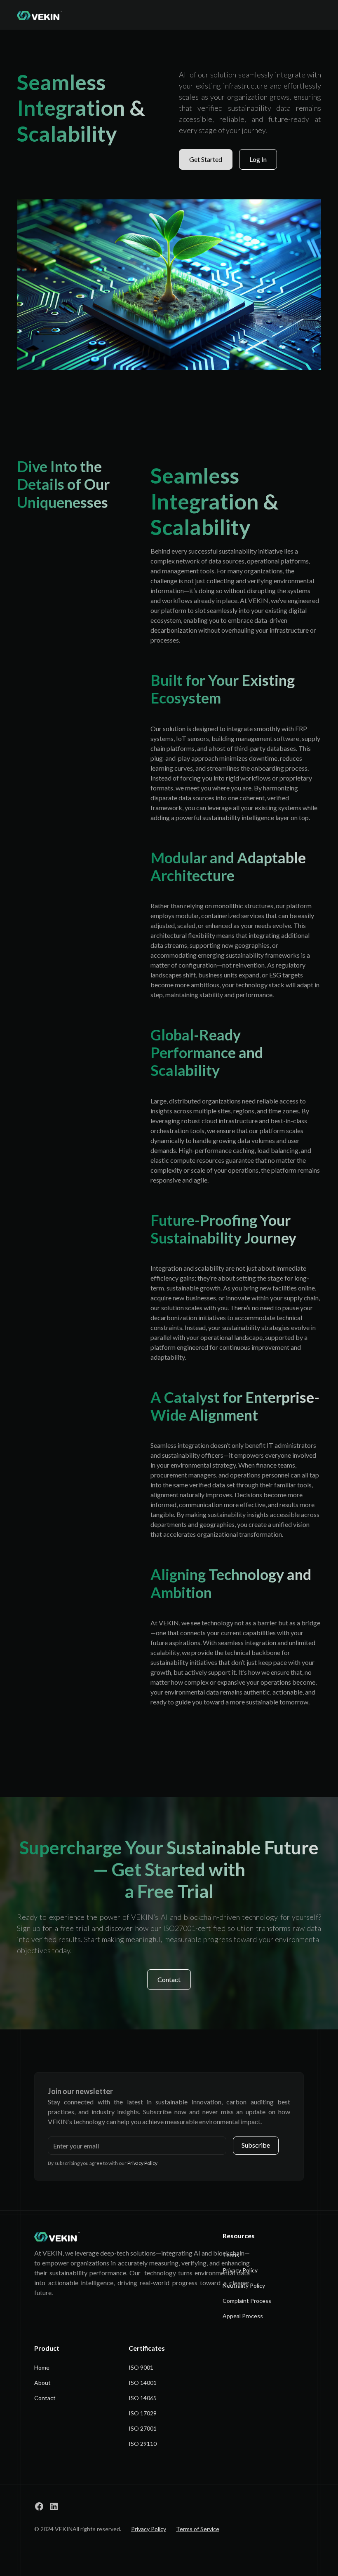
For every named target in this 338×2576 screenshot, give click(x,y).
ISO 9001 (141, 2367)
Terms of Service (198, 2529)
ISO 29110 (143, 2444)
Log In (258, 159)
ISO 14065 (143, 2398)
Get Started (206, 159)
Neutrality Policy (244, 2285)
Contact (169, 1979)
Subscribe (256, 2145)
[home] (40, 15)
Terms (231, 2255)
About (42, 2383)
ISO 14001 (143, 2383)
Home (42, 2367)
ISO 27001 (143, 2428)
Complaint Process (247, 2301)
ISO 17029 (143, 2413)
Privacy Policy (240, 2270)
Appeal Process (243, 2316)
